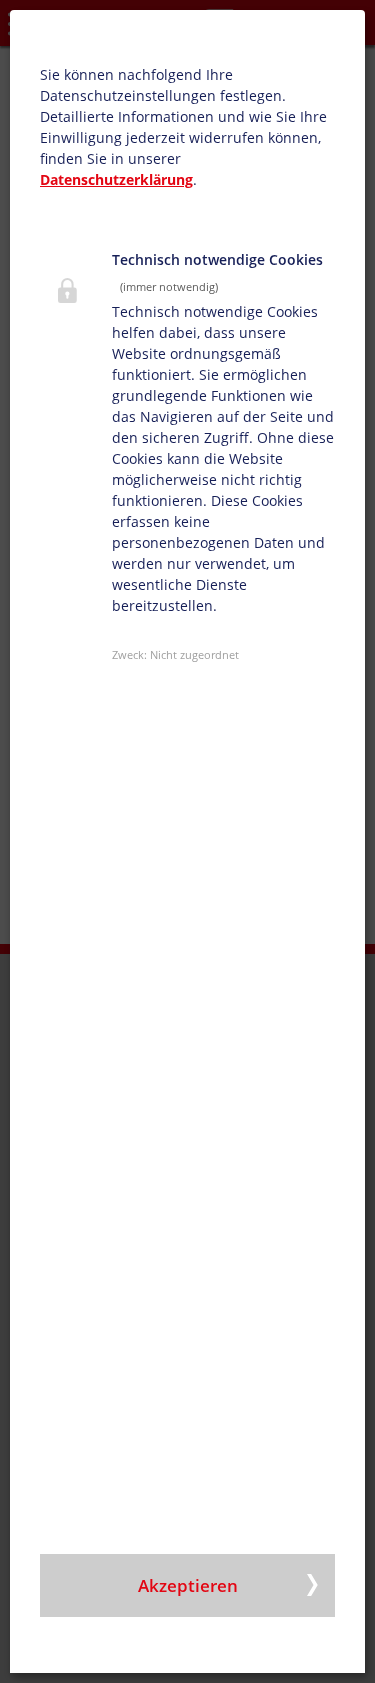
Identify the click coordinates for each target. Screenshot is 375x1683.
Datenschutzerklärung (116, 179)
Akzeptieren (188, 1585)
